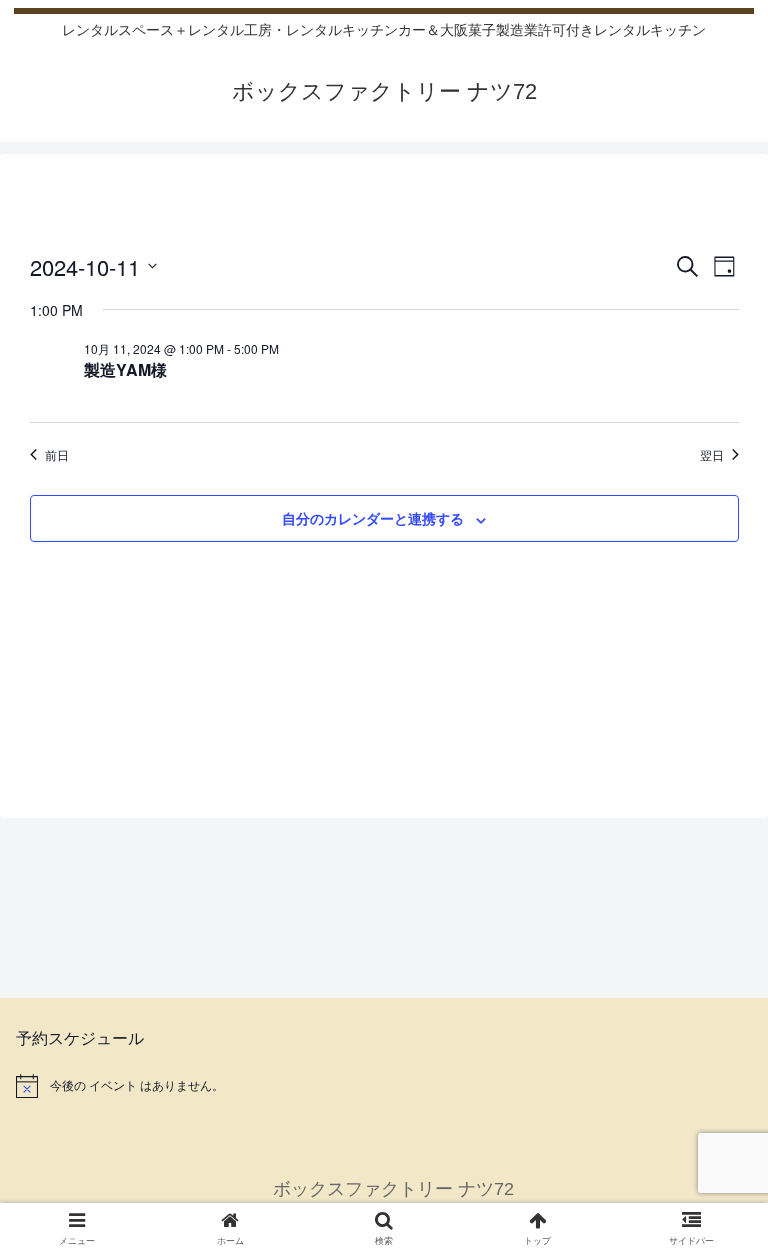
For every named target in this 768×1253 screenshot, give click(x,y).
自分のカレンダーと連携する (373, 518)
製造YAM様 (125, 369)
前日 (57, 455)
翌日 (712, 455)
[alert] (384, 1086)
